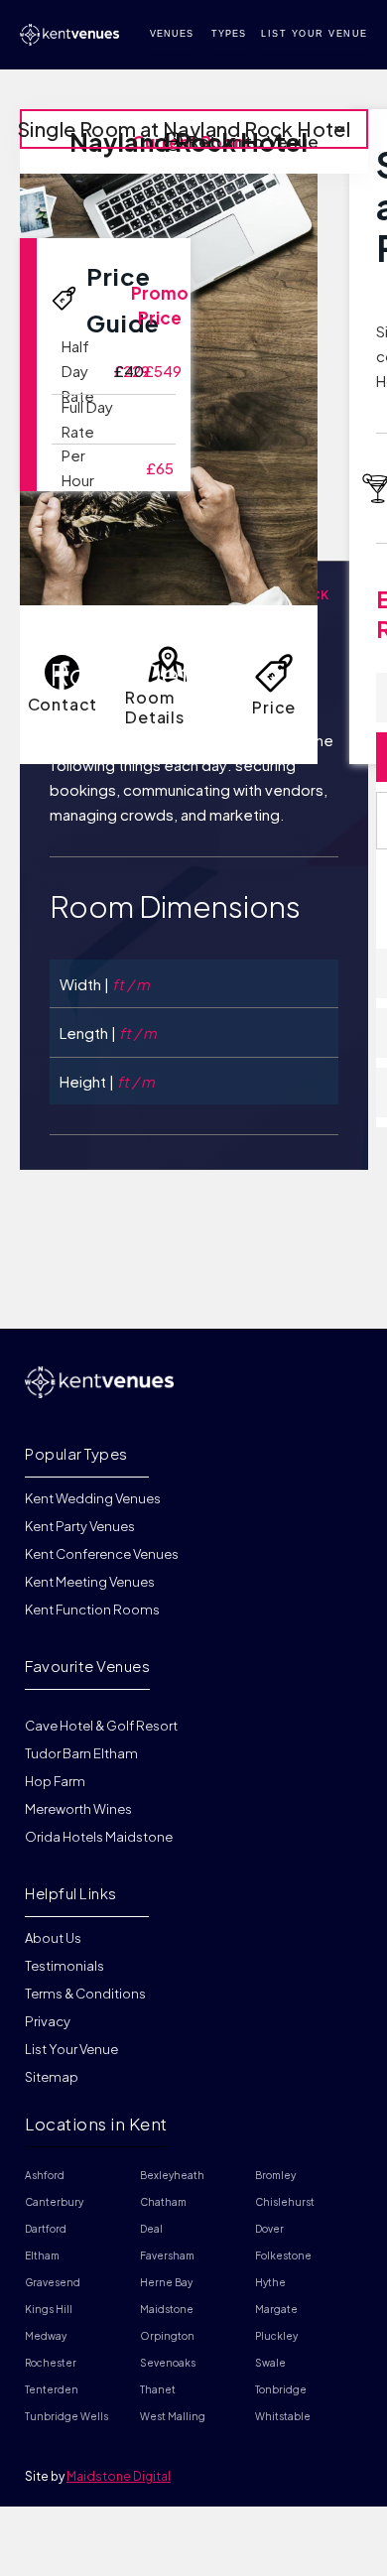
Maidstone (167, 2309)
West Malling (173, 2416)
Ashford (45, 2175)
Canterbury (54, 2202)
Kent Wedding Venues (93, 1499)
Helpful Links (71, 1893)
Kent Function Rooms (92, 1610)
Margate (276, 2309)
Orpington (167, 2336)
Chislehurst (285, 2202)
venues (172, 34)
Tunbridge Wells (66, 2416)
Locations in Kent (96, 2124)
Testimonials (64, 1966)
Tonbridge (281, 2389)
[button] (194, 129)
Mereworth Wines (78, 1809)
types (229, 34)
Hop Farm (55, 1781)
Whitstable (283, 2416)
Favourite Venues (87, 1666)
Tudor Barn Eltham (81, 1753)
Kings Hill (49, 2309)
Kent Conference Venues (102, 1554)
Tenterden (52, 2389)
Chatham (163, 2202)
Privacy (48, 2021)
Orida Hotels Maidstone (99, 1837)
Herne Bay (166, 2282)
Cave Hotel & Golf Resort (101, 1726)
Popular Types (76, 1453)
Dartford (46, 2229)
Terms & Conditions (85, 1994)
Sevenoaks (168, 2363)
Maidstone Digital (119, 2476)
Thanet (158, 2389)
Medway (46, 2336)
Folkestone (283, 2255)
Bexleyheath (172, 2175)
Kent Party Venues (80, 1526)
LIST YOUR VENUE (315, 34)
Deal (151, 2229)
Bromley (275, 2175)
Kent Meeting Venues (90, 1582)
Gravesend (53, 2282)
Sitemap (52, 2077)
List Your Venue (71, 2049)
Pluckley (276, 2336)
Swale (270, 2363)
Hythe (270, 2282)
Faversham (167, 2255)
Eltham (42, 2255)
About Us (53, 1939)
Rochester (51, 2363)
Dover (269, 2229)
